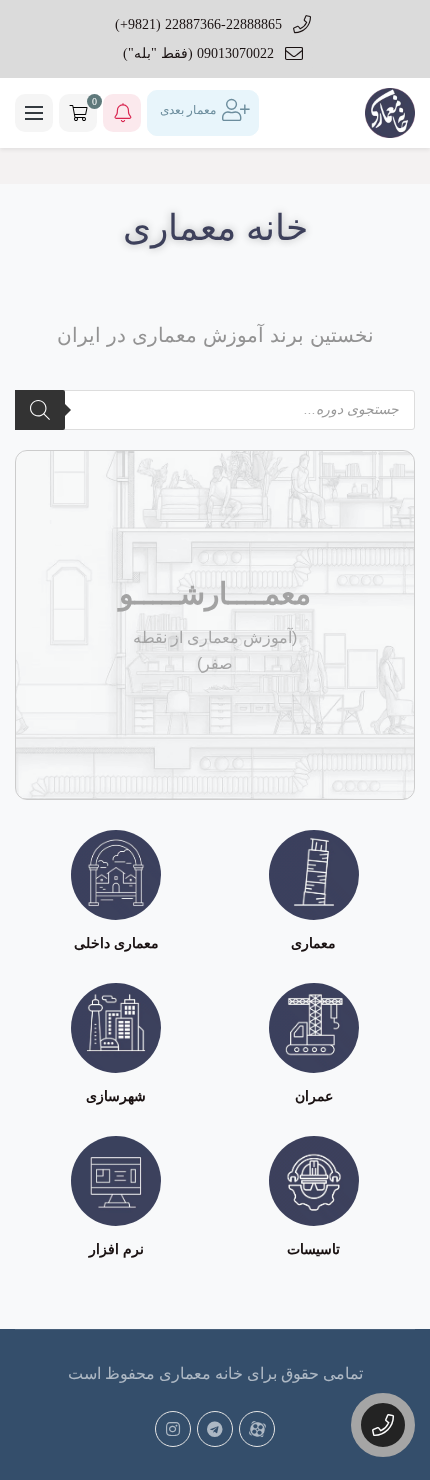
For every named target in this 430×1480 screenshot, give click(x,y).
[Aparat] (257, 1429)
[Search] (40, 410)
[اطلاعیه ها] (122, 113)
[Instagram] (173, 1429)
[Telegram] (215, 1429)
